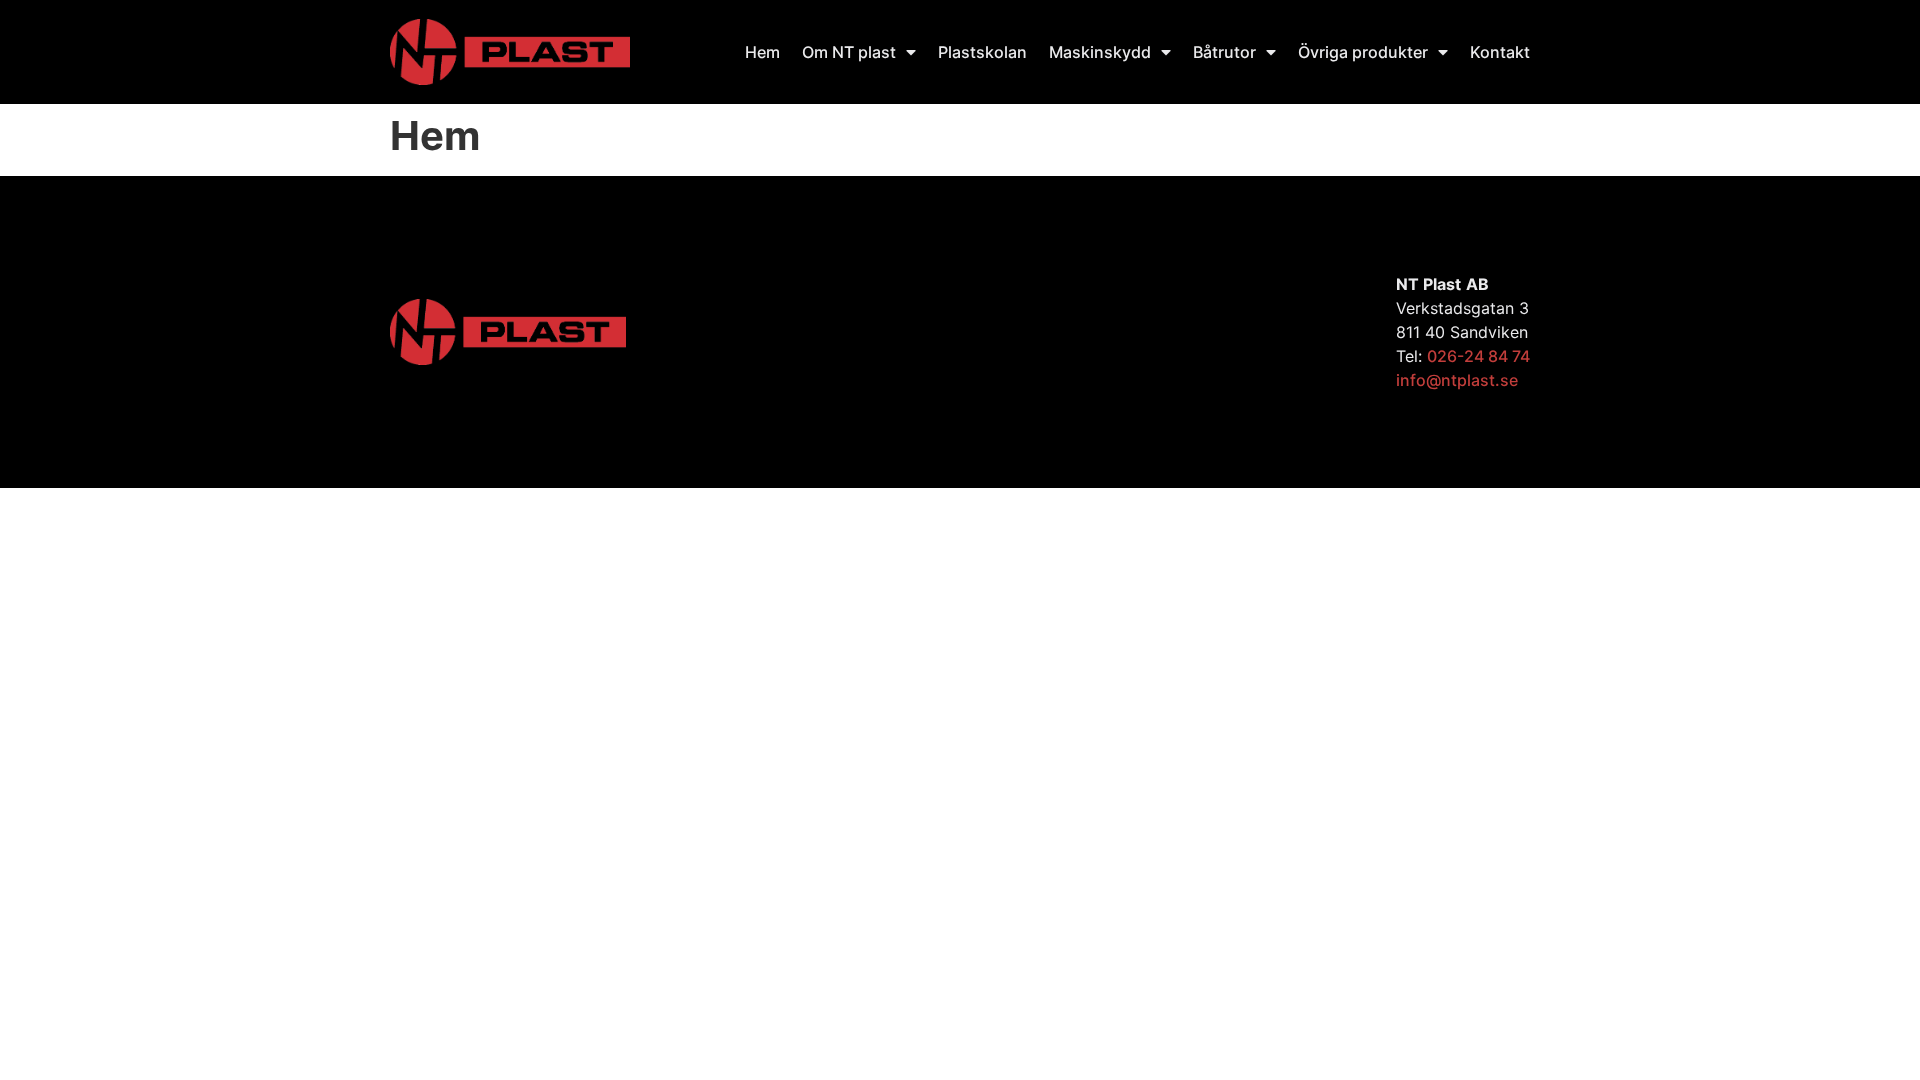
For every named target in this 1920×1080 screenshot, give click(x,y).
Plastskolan (982, 52)
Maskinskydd (1100, 52)
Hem (762, 52)
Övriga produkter (1363, 52)
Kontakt (1500, 52)
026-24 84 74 (1478, 356)
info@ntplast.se (1457, 380)
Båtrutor (1224, 52)
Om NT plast (849, 52)
